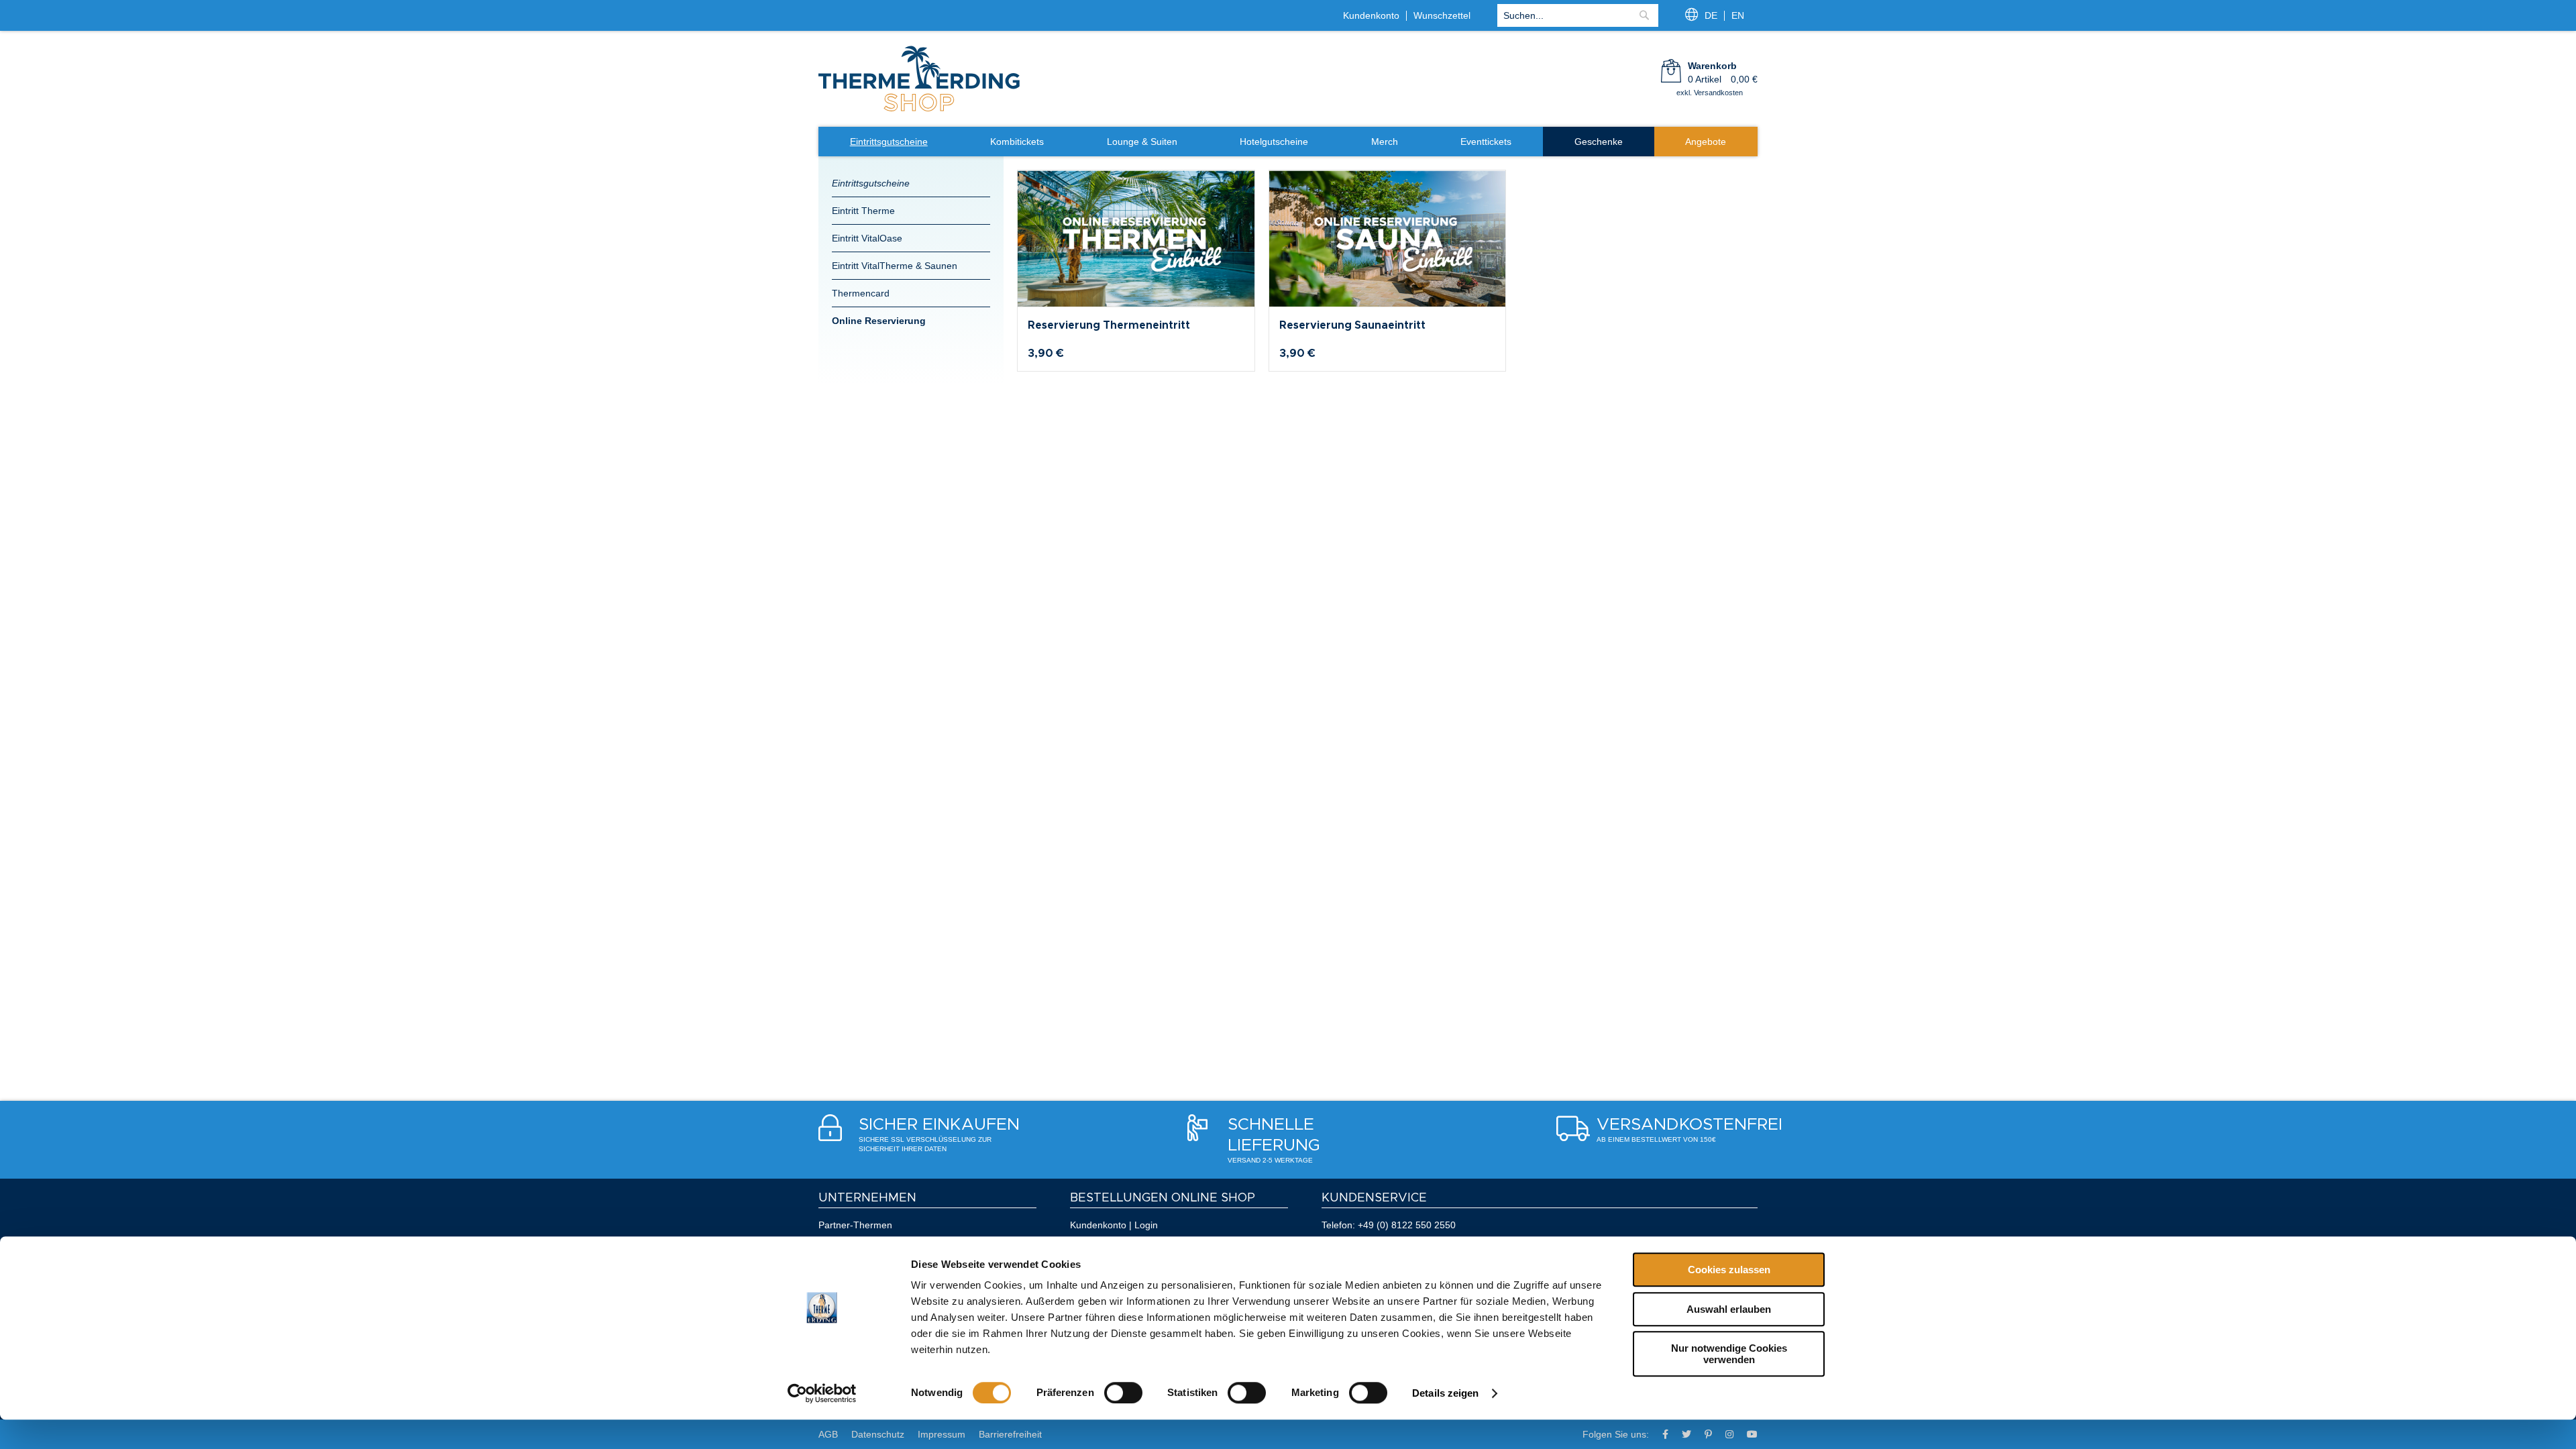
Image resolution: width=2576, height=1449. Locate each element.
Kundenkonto (1371, 15)
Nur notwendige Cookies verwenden (1729, 1354)
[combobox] (1578, 15)
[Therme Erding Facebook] (1665, 1434)
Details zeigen (1445, 1393)
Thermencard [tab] (861, 293)
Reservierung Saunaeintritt (1352, 325)
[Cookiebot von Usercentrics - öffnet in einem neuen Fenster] (822, 1393)
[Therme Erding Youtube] (1752, 1434)
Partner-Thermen (855, 1225)
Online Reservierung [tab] (879, 321)
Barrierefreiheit (1010, 1434)
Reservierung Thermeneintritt (1109, 325)
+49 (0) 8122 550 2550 (1407, 1225)
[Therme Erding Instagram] (1729, 1434)
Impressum (942, 1434)
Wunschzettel (1442, 15)
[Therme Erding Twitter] (1686, 1434)
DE (1711, 15)
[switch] (1123, 1393)
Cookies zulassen (1729, 1270)
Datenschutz (878, 1434)
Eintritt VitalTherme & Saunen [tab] (895, 266)
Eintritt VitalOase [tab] (867, 238)
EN (1738, 15)
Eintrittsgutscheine (871, 183)
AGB (828, 1434)
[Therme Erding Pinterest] (1708, 1434)
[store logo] (919, 110)
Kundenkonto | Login (1114, 1225)
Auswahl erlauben (1729, 1309)
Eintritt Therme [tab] (863, 211)
